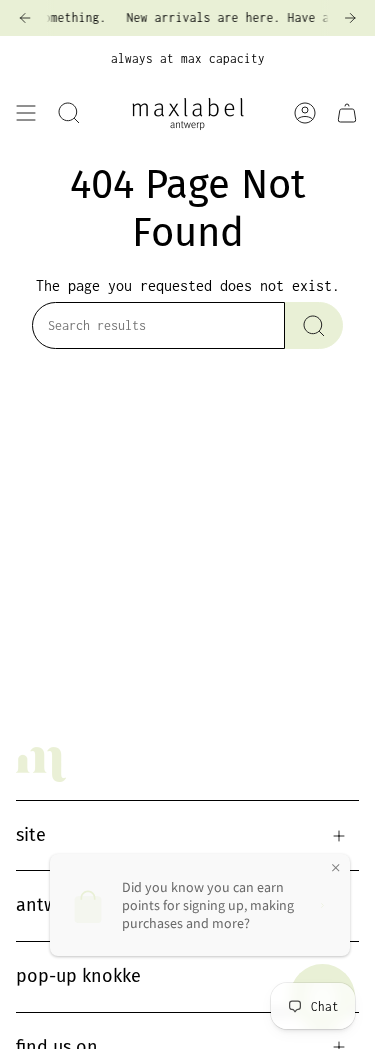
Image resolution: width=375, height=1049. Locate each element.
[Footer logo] (41, 764)
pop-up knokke (78, 976)
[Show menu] (26, 113)
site (31, 835)
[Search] (314, 325)
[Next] (350, 18)
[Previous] (25, 18)
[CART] (347, 113)
